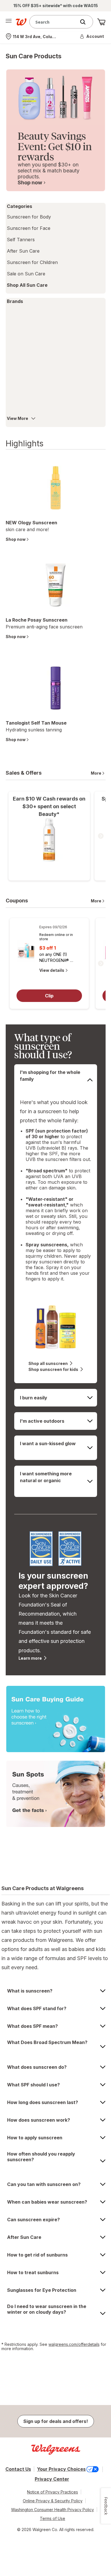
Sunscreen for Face (29, 228)
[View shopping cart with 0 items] (101, 22)
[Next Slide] (101, 836)
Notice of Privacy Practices (53, 2492)
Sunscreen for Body (29, 217)
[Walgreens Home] (21, 22)
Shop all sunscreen (48, 1363)
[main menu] (9, 22)
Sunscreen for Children (32, 262)
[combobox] (54, 22)
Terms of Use (53, 2518)
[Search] (86, 22)
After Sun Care (23, 251)
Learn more (30, 1658)
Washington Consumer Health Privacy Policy (53, 2510)
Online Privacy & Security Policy (53, 2501)
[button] (92, 36)
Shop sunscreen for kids (53, 1369)
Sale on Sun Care (26, 274)
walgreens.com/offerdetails (74, 2344)
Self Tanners (21, 240)
